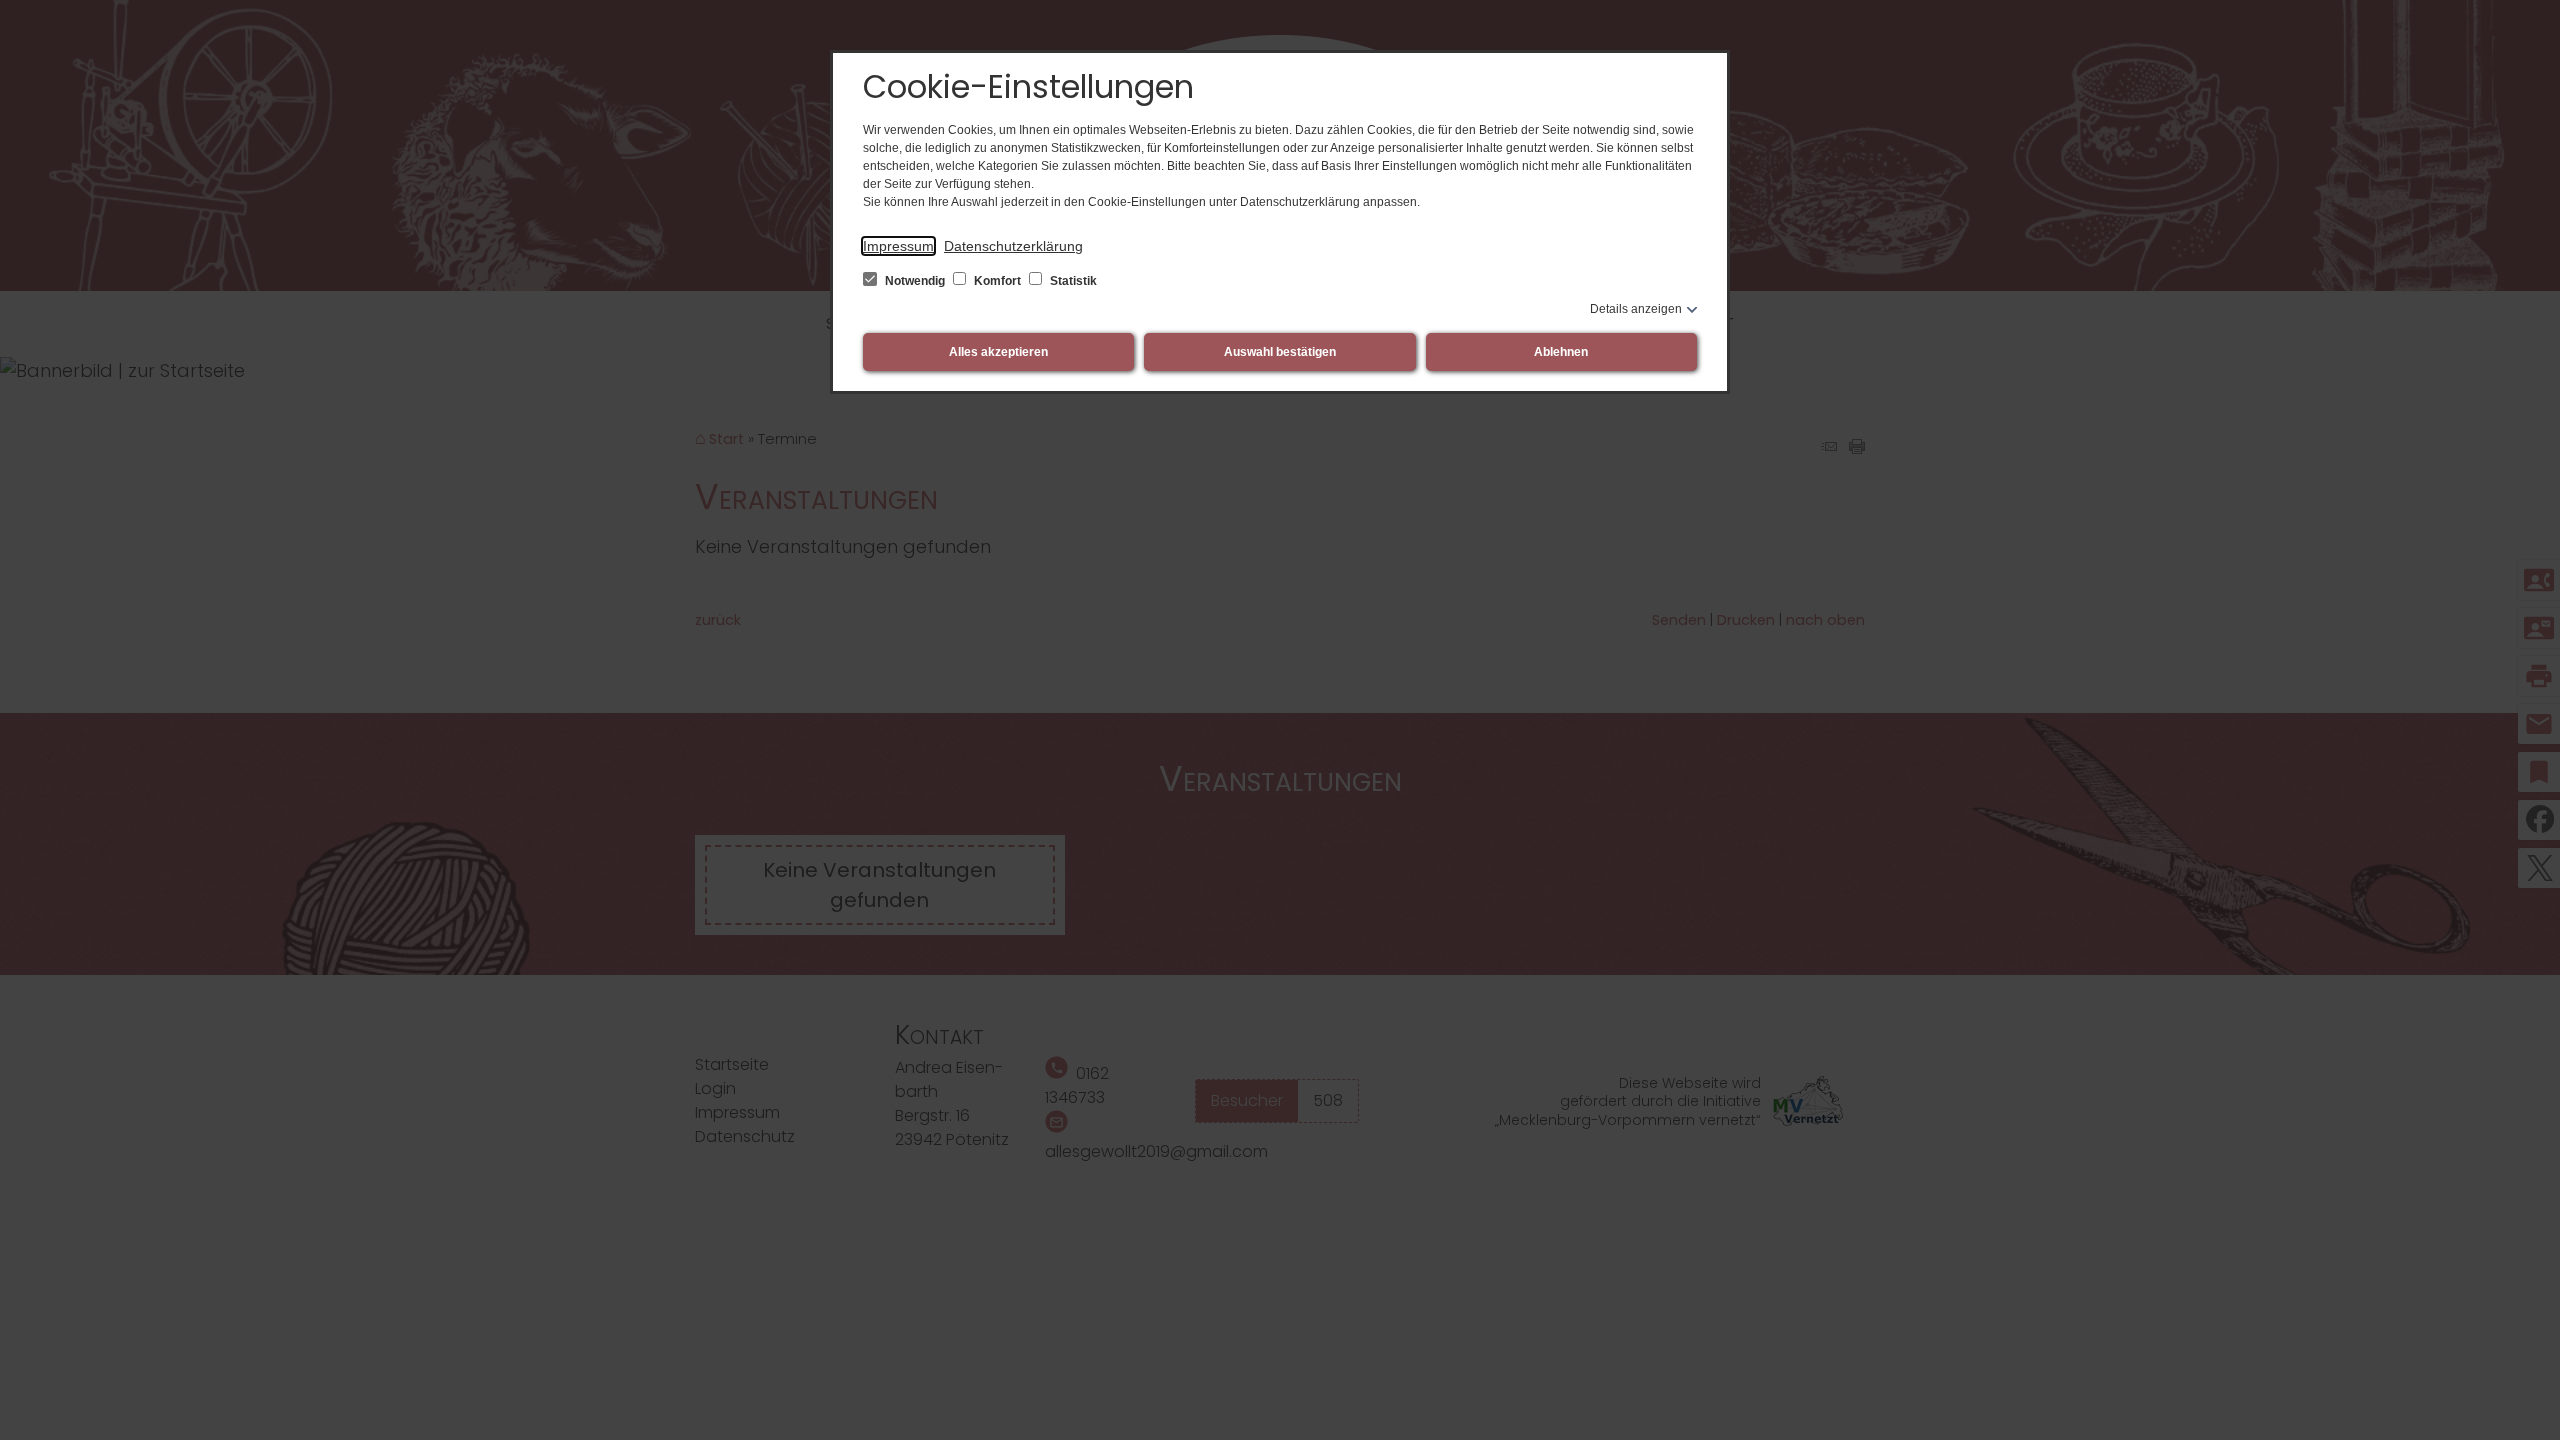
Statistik (1072, 281)
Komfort (997, 281)
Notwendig (915, 281)
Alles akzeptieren (998, 352)
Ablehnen (1561, 352)
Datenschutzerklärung (1013, 246)
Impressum (898, 246)
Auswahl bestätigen (1280, 352)
